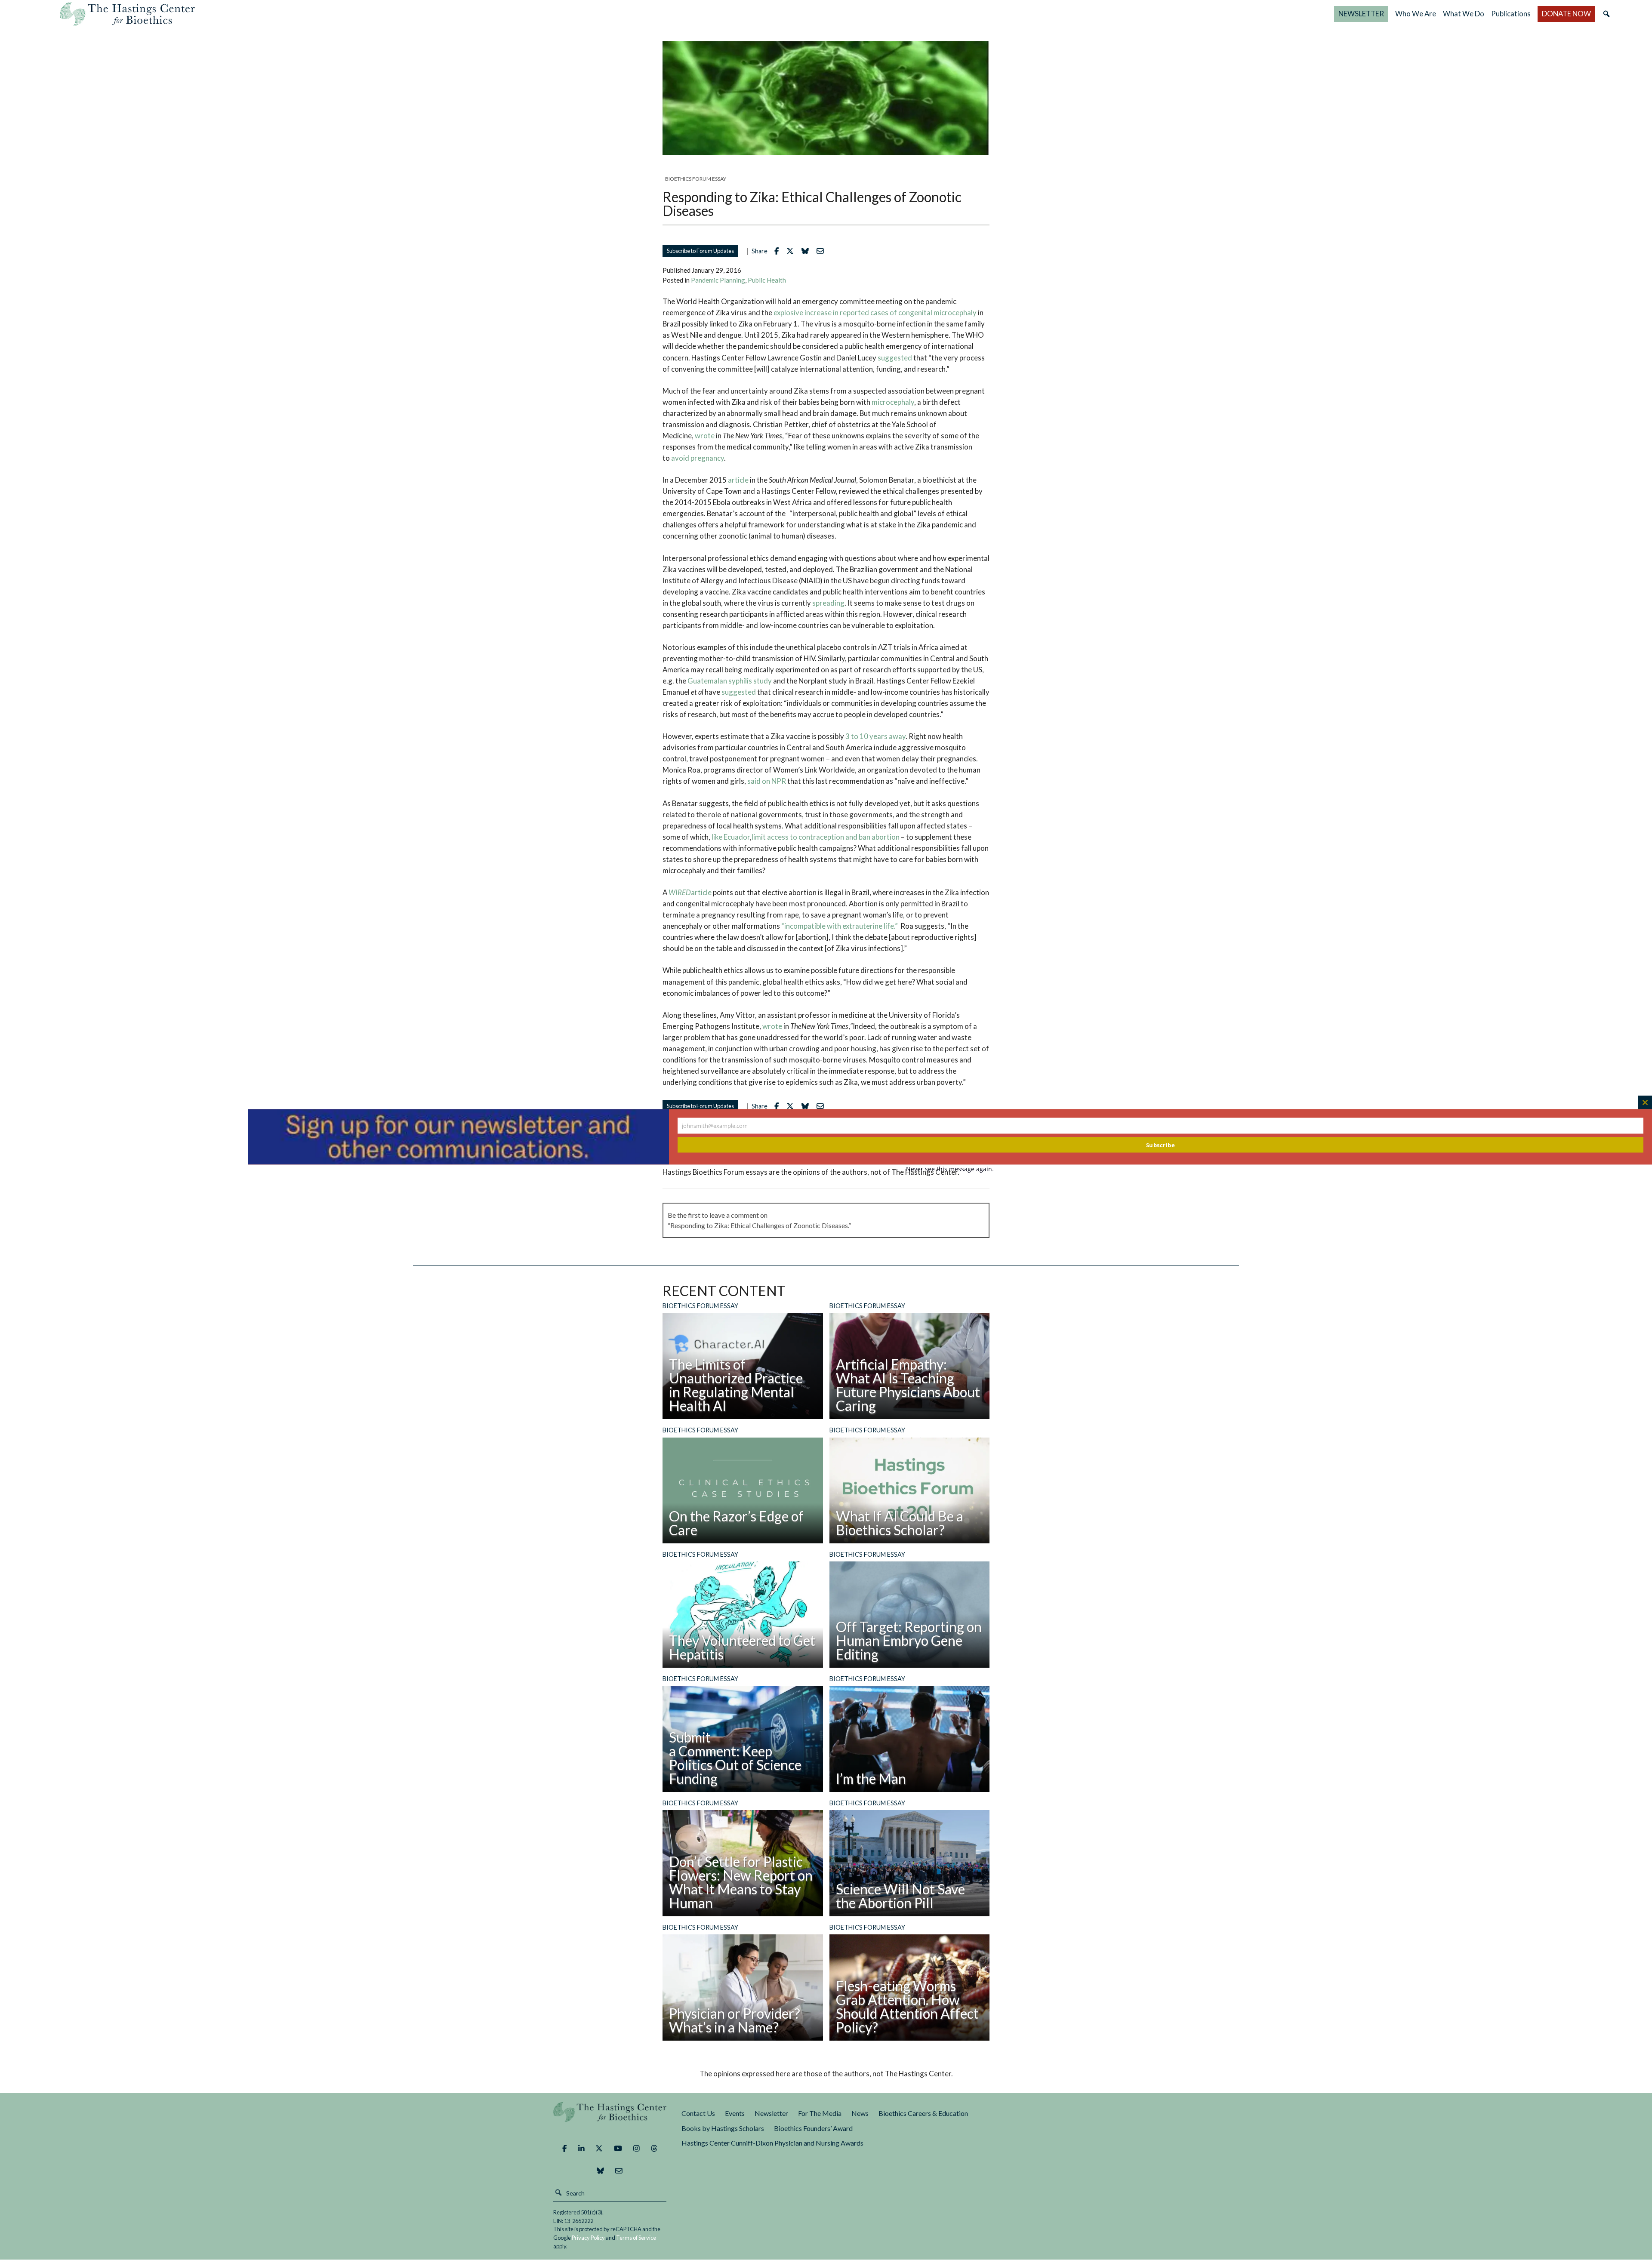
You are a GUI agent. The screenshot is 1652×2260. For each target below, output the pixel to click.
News (860, 2113)
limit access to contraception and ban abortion (826, 837)
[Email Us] (619, 2171)
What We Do (1464, 14)
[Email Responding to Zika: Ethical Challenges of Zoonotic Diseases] (822, 251)
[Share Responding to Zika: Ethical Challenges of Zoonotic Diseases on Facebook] (779, 251)
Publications (1511, 14)
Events (735, 2113)
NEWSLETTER (1361, 14)
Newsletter (771, 2113)
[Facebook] (564, 2149)
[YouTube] (618, 2149)
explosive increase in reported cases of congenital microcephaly (875, 313)
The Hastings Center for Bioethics (127, 14)
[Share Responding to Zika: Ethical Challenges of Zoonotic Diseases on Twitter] (792, 251)
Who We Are (1416, 14)
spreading (828, 603)
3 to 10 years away (875, 736)
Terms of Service (636, 2238)
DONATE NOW (1566, 14)
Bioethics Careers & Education (923, 2113)
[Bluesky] (600, 2171)
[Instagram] (636, 2149)
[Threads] (654, 2149)
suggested (895, 358)
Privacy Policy (588, 2238)
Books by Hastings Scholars (723, 2128)
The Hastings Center (610, 2118)
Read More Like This (823, 1133)
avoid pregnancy (698, 458)
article (738, 480)
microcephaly (893, 402)
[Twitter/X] (599, 2149)
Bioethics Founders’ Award (813, 2128)
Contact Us (698, 2113)
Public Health (767, 280)
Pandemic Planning (718, 280)
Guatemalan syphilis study (730, 681)
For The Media (820, 2113)
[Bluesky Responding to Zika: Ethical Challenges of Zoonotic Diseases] (807, 251)
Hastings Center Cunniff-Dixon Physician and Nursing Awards (772, 2143)
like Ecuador (731, 837)
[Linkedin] (581, 2149)
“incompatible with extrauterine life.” (840, 926)
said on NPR (767, 781)
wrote (705, 436)
